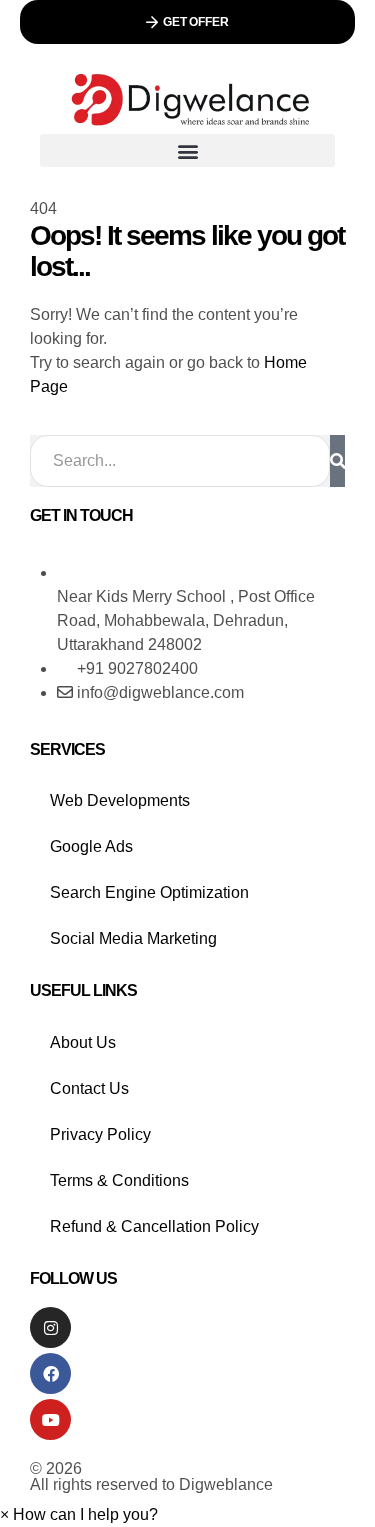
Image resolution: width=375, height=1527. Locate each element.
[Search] (337, 461)
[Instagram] (50, 1327)
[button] (187, 22)
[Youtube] (50, 1419)
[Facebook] (50, 1373)
